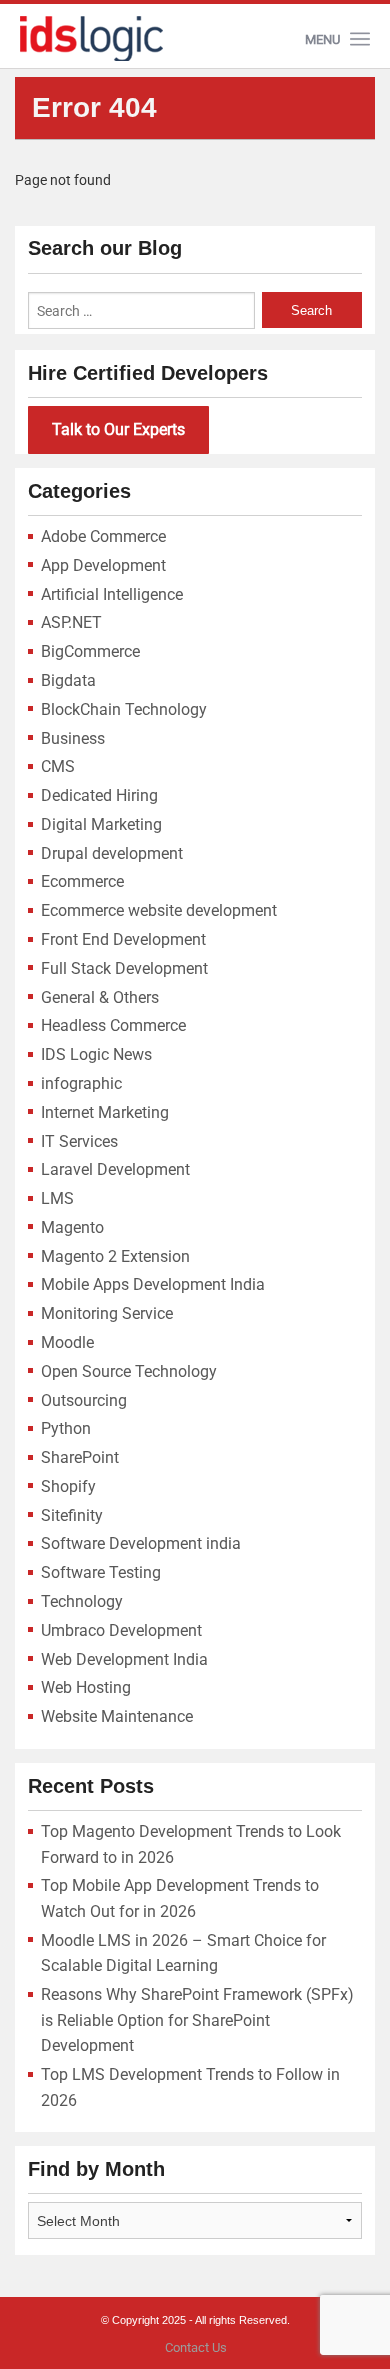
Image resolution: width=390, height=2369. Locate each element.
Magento (72, 1227)
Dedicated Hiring (99, 795)
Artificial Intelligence (112, 594)
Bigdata (68, 680)
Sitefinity (72, 1515)
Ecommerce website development (159, 910)
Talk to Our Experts (118, 429)
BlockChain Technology (124, 709)
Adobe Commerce (103, 536)
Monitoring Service (107, 1313)
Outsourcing (84, 1400)
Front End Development (123, 939)
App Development (103, 565)
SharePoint (80, 1457)
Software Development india (141, 1543)
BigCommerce (90, 651)
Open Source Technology (129, 1371)
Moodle (67, 1342)
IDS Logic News (96, 1054)
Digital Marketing (101, 824)
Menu (322, 39)
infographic (81, 1083)
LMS (57, 1198)
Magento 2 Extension (115, 1256)
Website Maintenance (117, 1716)
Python (66, 1428)
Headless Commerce (113, 1025)
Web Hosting (86, 1687)
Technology (82, 1601)
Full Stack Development (124, 968)
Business (73, 738)
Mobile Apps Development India (153, 1284)
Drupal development (112, 853)
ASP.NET (71, 622)
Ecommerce (82, 881)
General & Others (100, 997)
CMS (58, 766)
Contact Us (196, 2347)
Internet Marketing (105, 1112)
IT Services (79, 1141)
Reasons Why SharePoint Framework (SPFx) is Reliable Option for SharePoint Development (197, 2020)
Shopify (68, 1486)
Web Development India (124, 1659)
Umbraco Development (121, 1630)
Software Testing (101, 1572)
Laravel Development (115, 1169)
